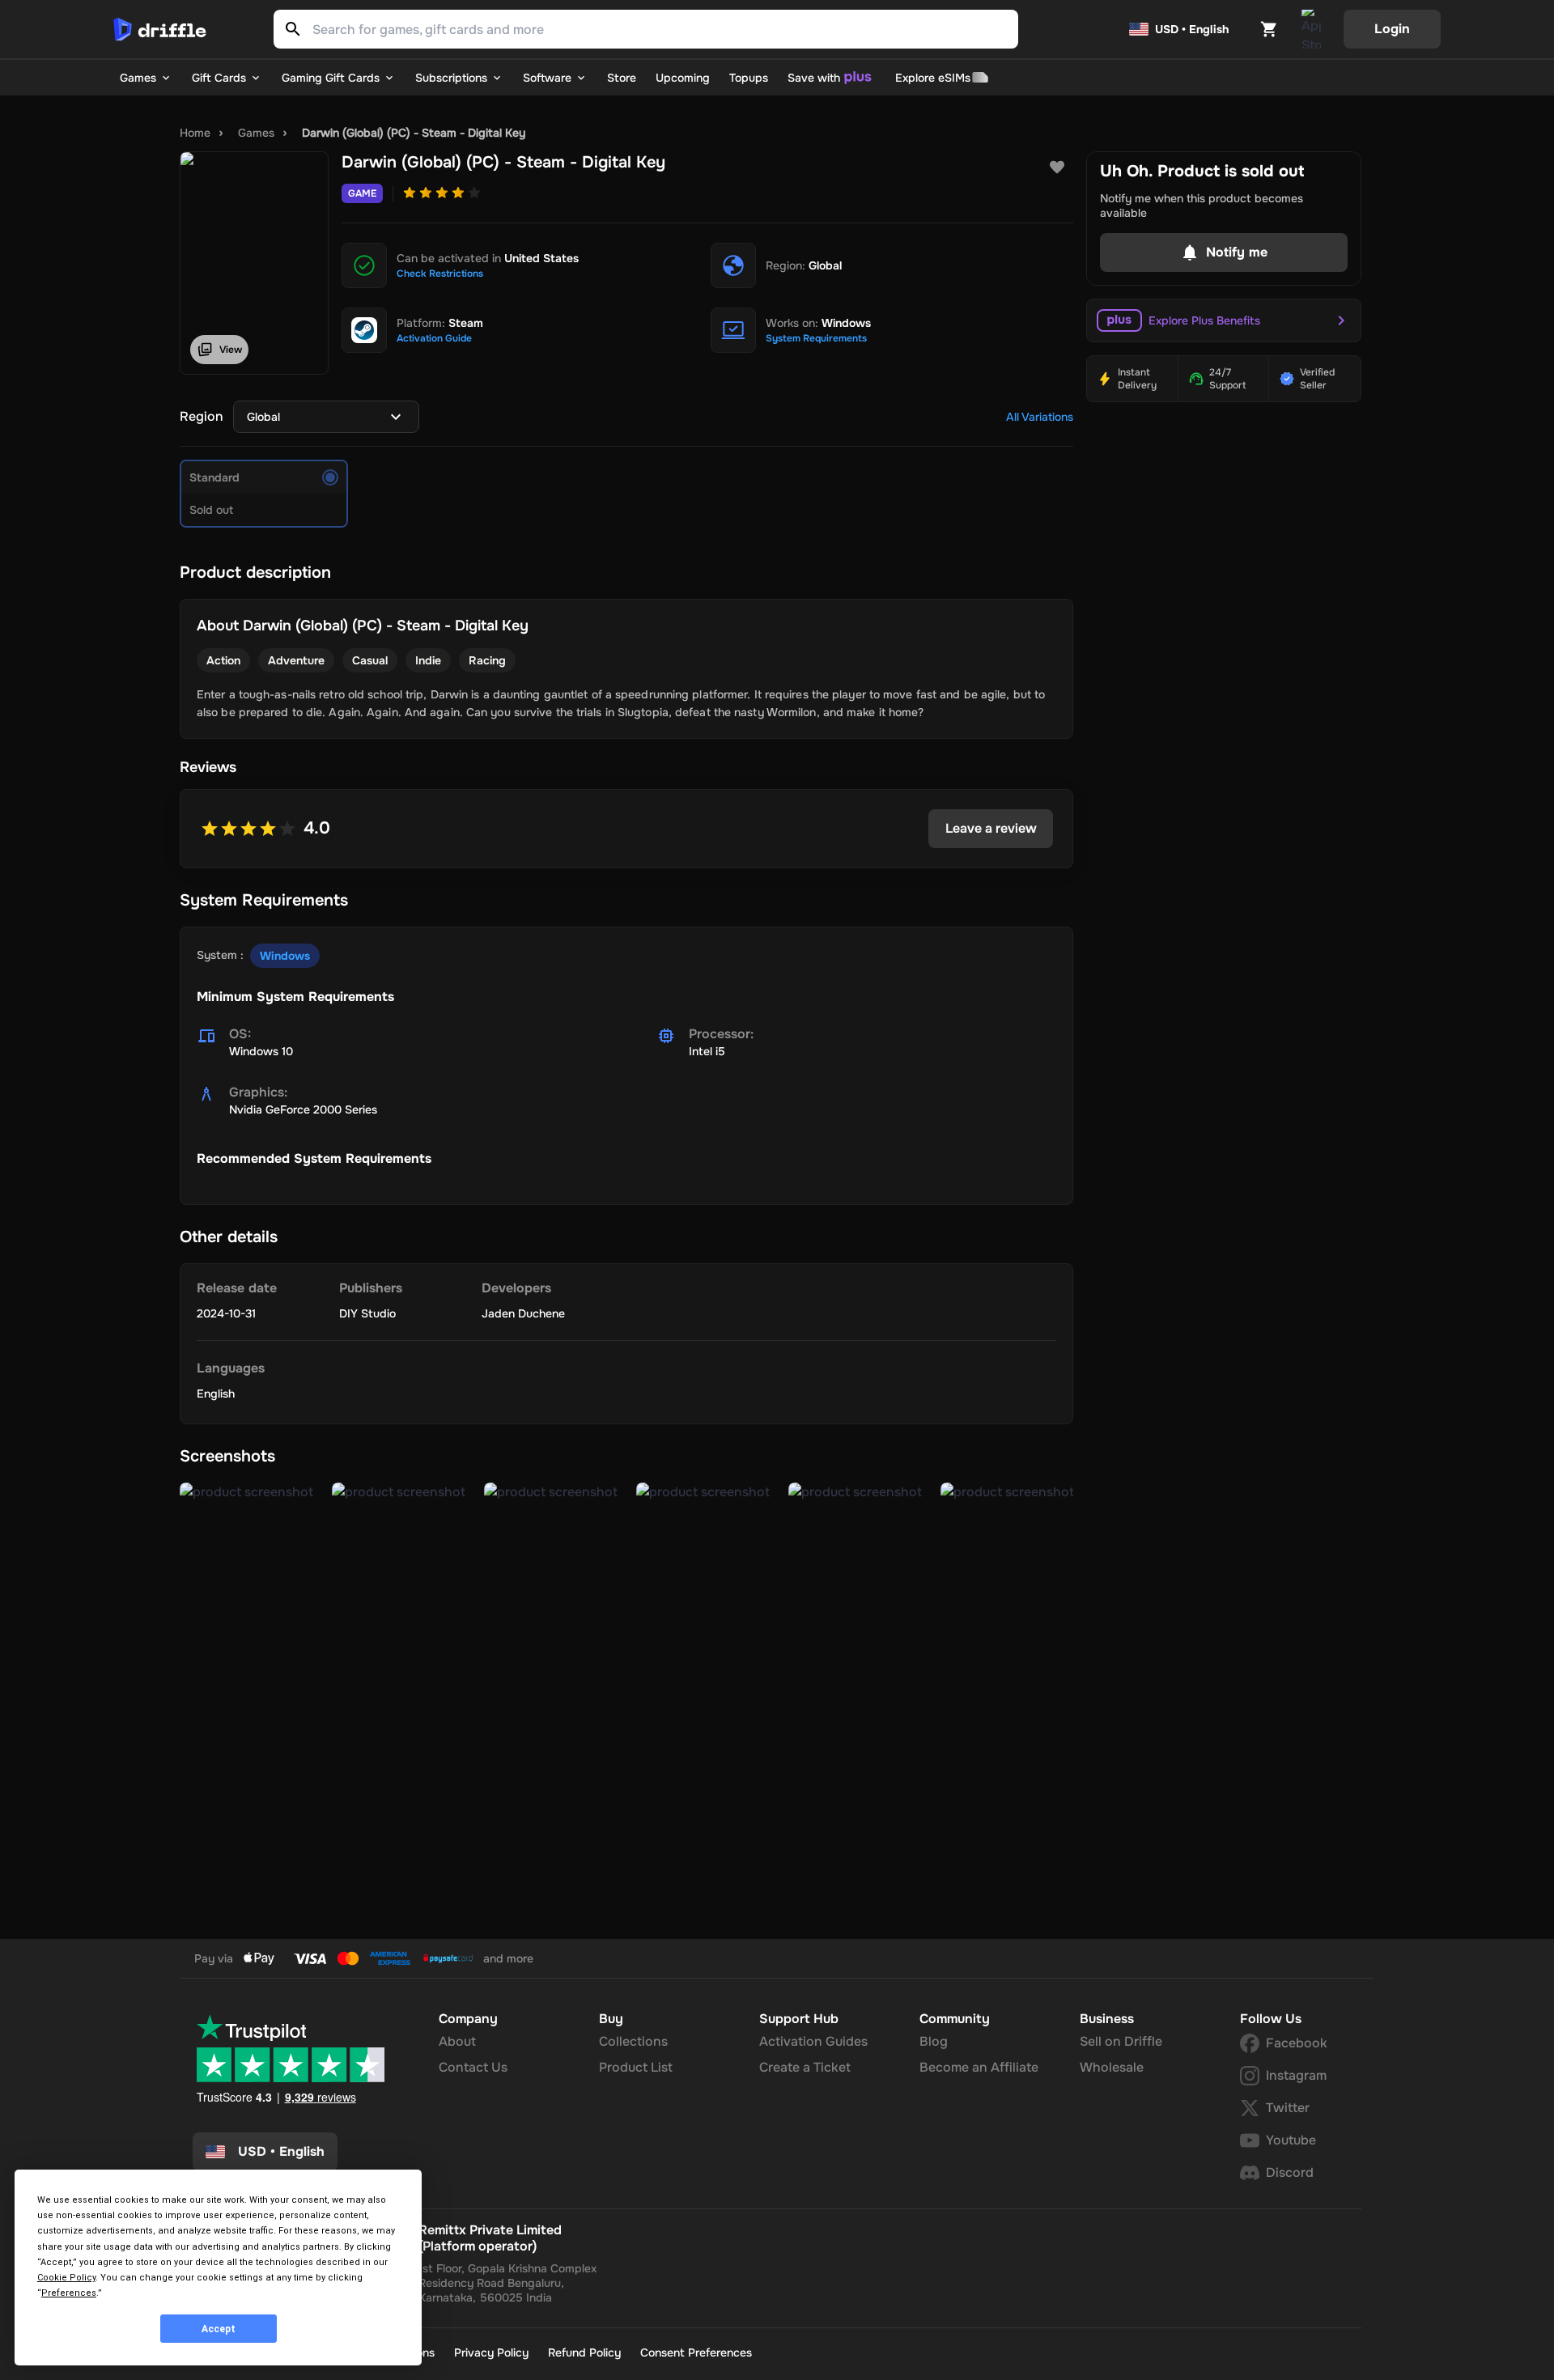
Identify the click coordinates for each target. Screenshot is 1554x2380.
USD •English (281, 2151)
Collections (633, 2041)
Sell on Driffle (1121, 2041)
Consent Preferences (696, 2352)
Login (1392, 29)
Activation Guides (813, 2041)
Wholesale (1112, 2067)
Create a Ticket (805, 2067)
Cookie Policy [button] (66, 2278)
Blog (934, 2041)
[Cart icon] (1269, 29)
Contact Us (473, 2067)
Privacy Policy (491, 2352)
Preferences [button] (69, 2293)
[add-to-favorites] (1057, 168)
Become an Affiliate (979, 2067)
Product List (636, 2067)
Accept (219, 2329)
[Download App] (1311, 29)
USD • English (1192, 29)
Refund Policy (584, 2352)
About (457, 2041)
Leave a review (991, 828)
